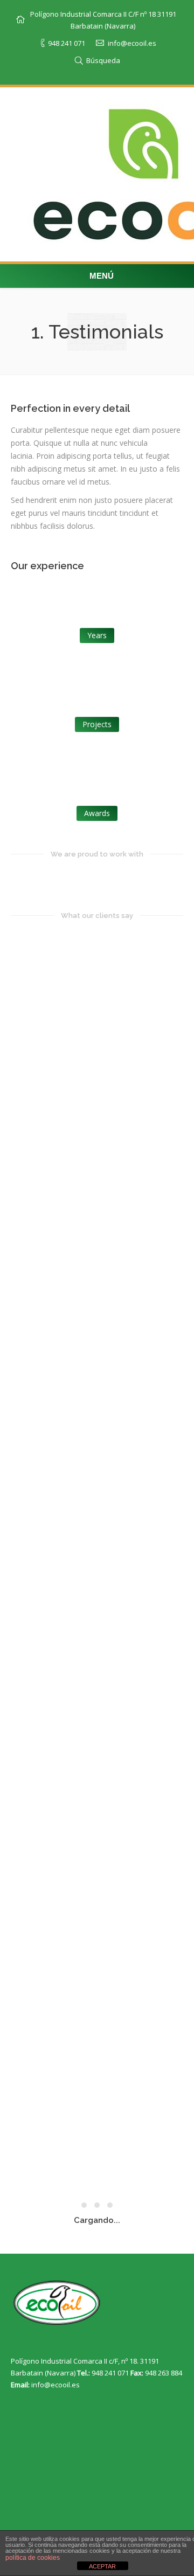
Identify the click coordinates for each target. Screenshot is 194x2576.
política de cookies (33, 2558)
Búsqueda (103, 60)
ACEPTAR (102, 2566)
